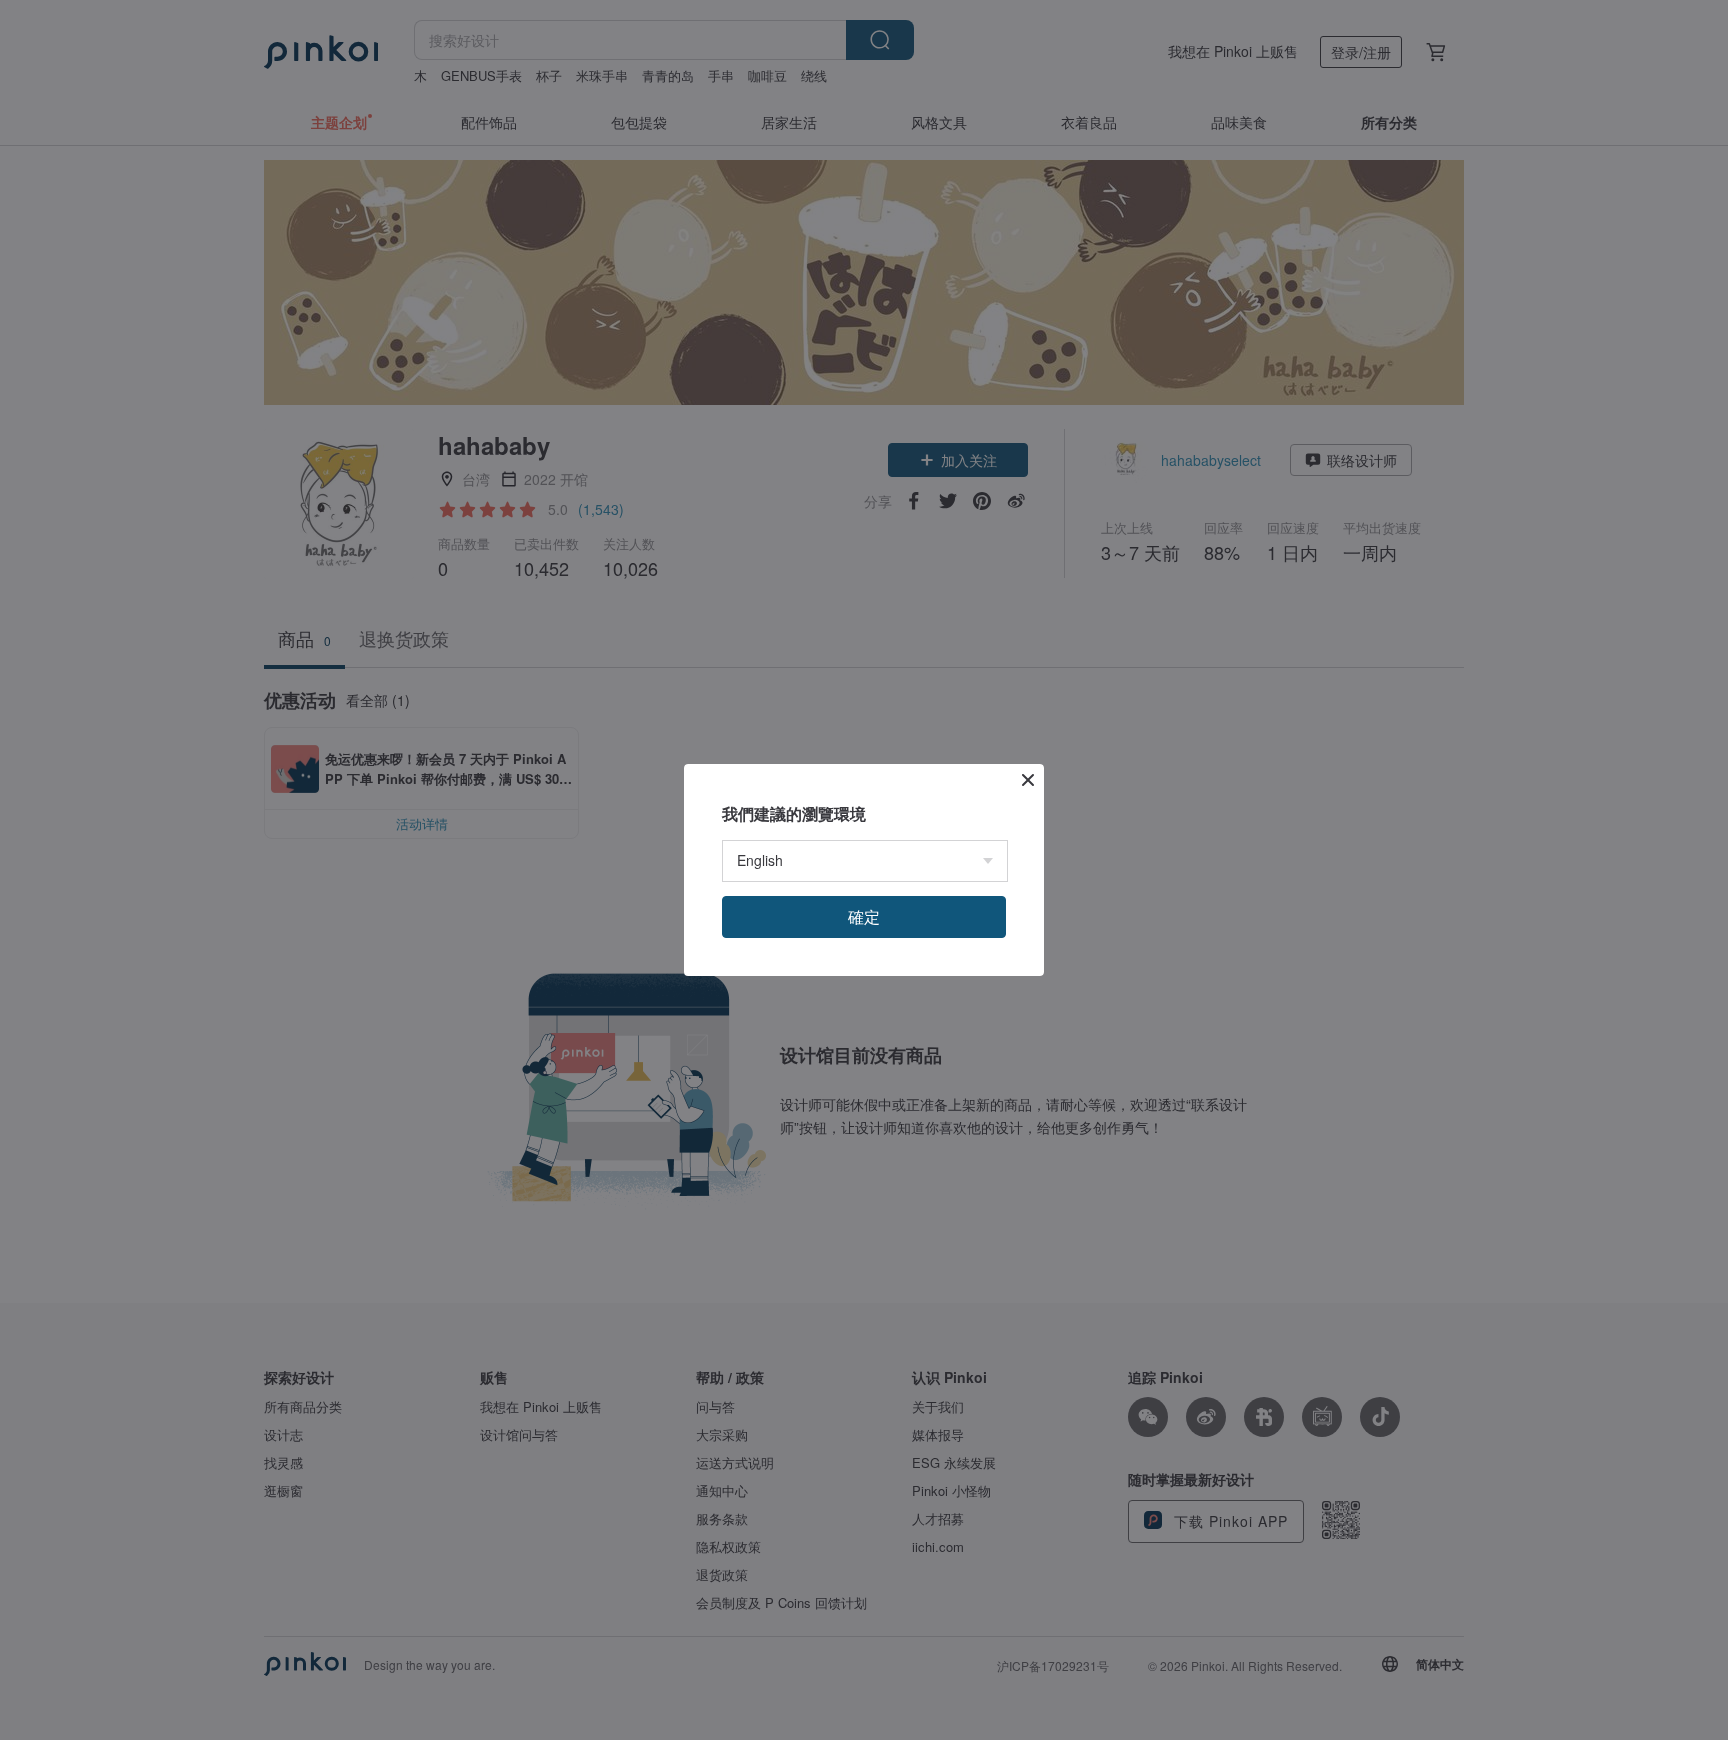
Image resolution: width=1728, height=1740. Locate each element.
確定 (864, 916)
